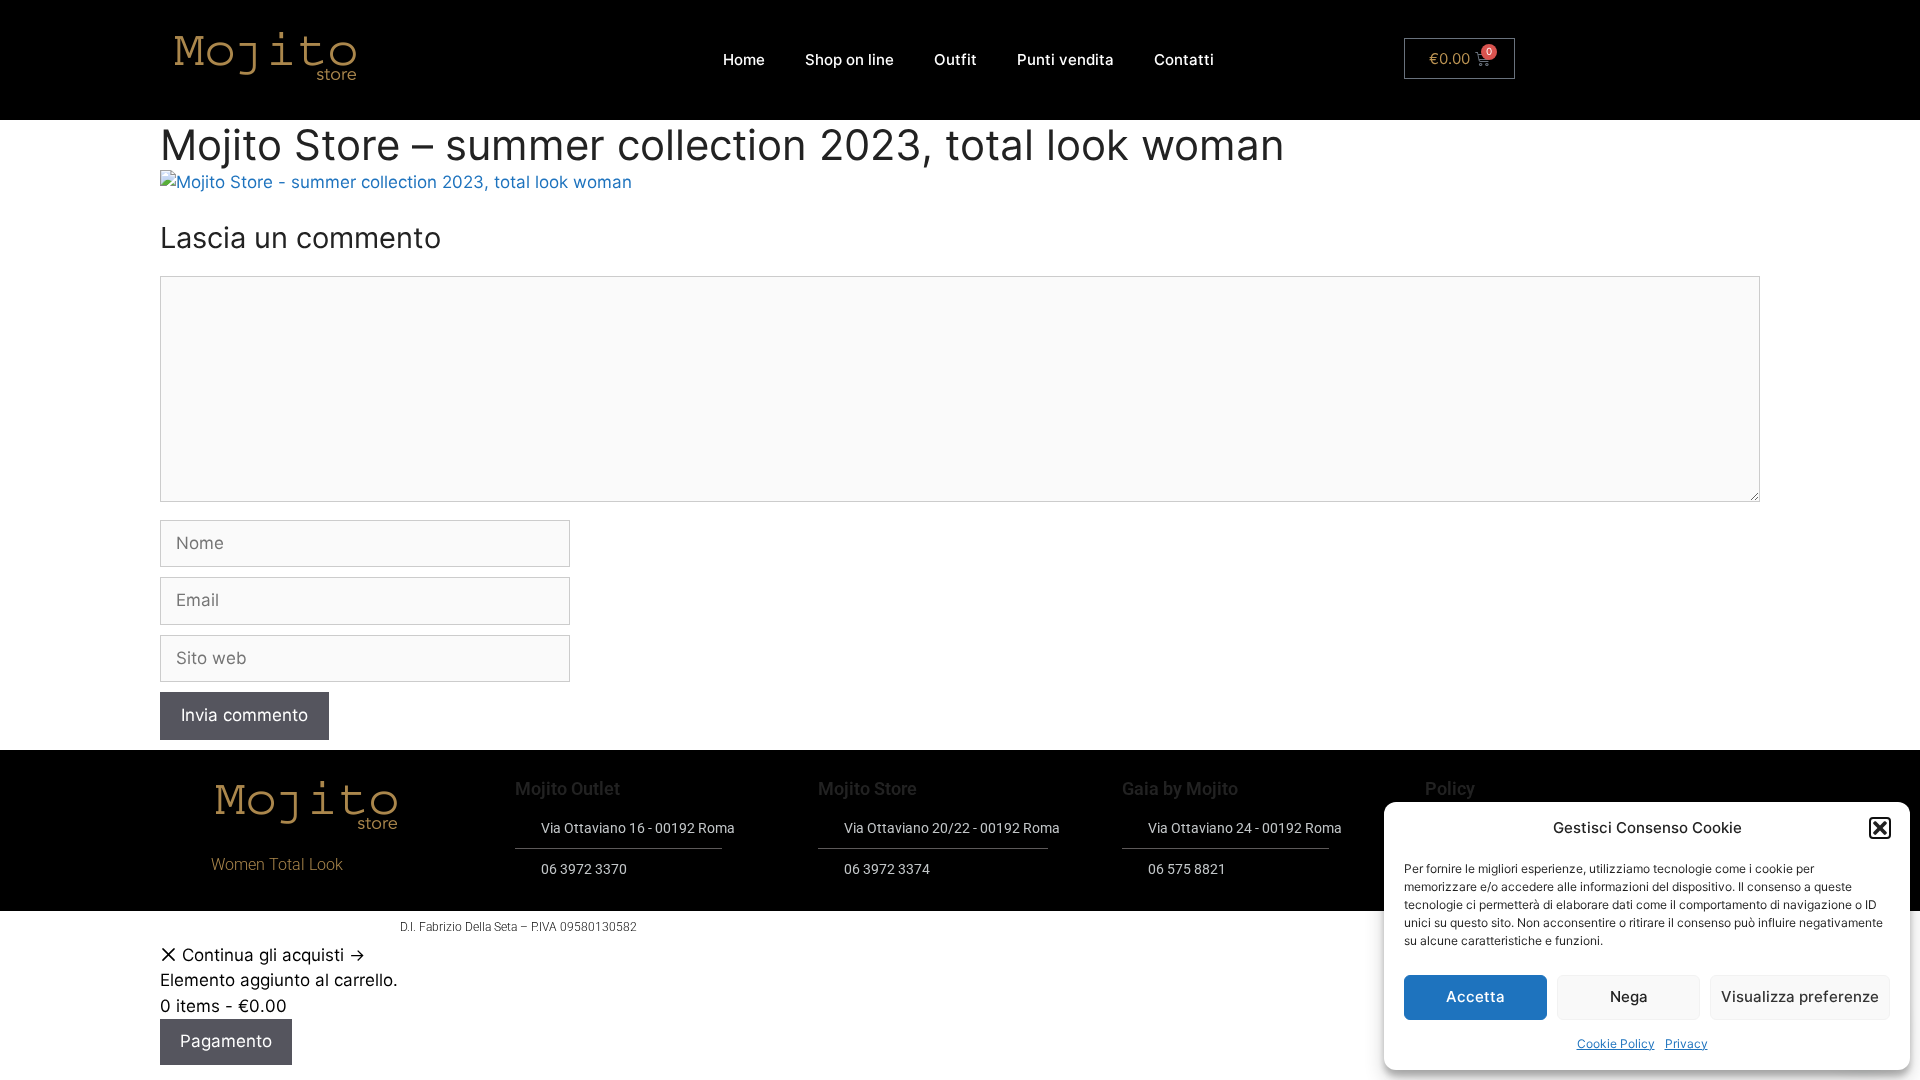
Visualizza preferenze (1800, 996)
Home (744, 59)
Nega (1629, 996)
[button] (1880, 828)
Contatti (1184, 59)
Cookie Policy (1616, 1043)
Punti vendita (1065, 59)
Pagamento (226, 1041)
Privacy (1686, 1043)
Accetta (1475, 996)
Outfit (955, 59)
